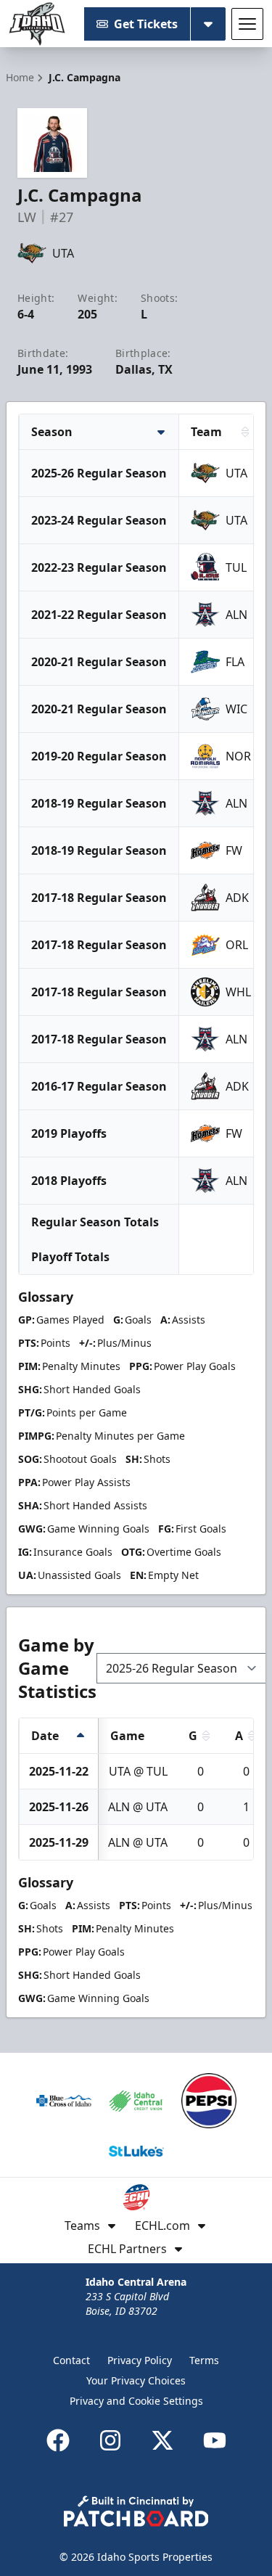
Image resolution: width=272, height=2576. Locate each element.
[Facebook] (58, 2440)
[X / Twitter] (162, 2440)
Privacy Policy (140, 2360)
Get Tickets (146, 24)
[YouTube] (215, 2440)
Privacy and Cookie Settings (136, 2401)
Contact (71, 2360)
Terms (204, 2360)
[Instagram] (110, 2440)
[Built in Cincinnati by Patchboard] (136, 2511)
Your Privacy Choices (136, 2380)
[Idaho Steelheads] (37, 24)
